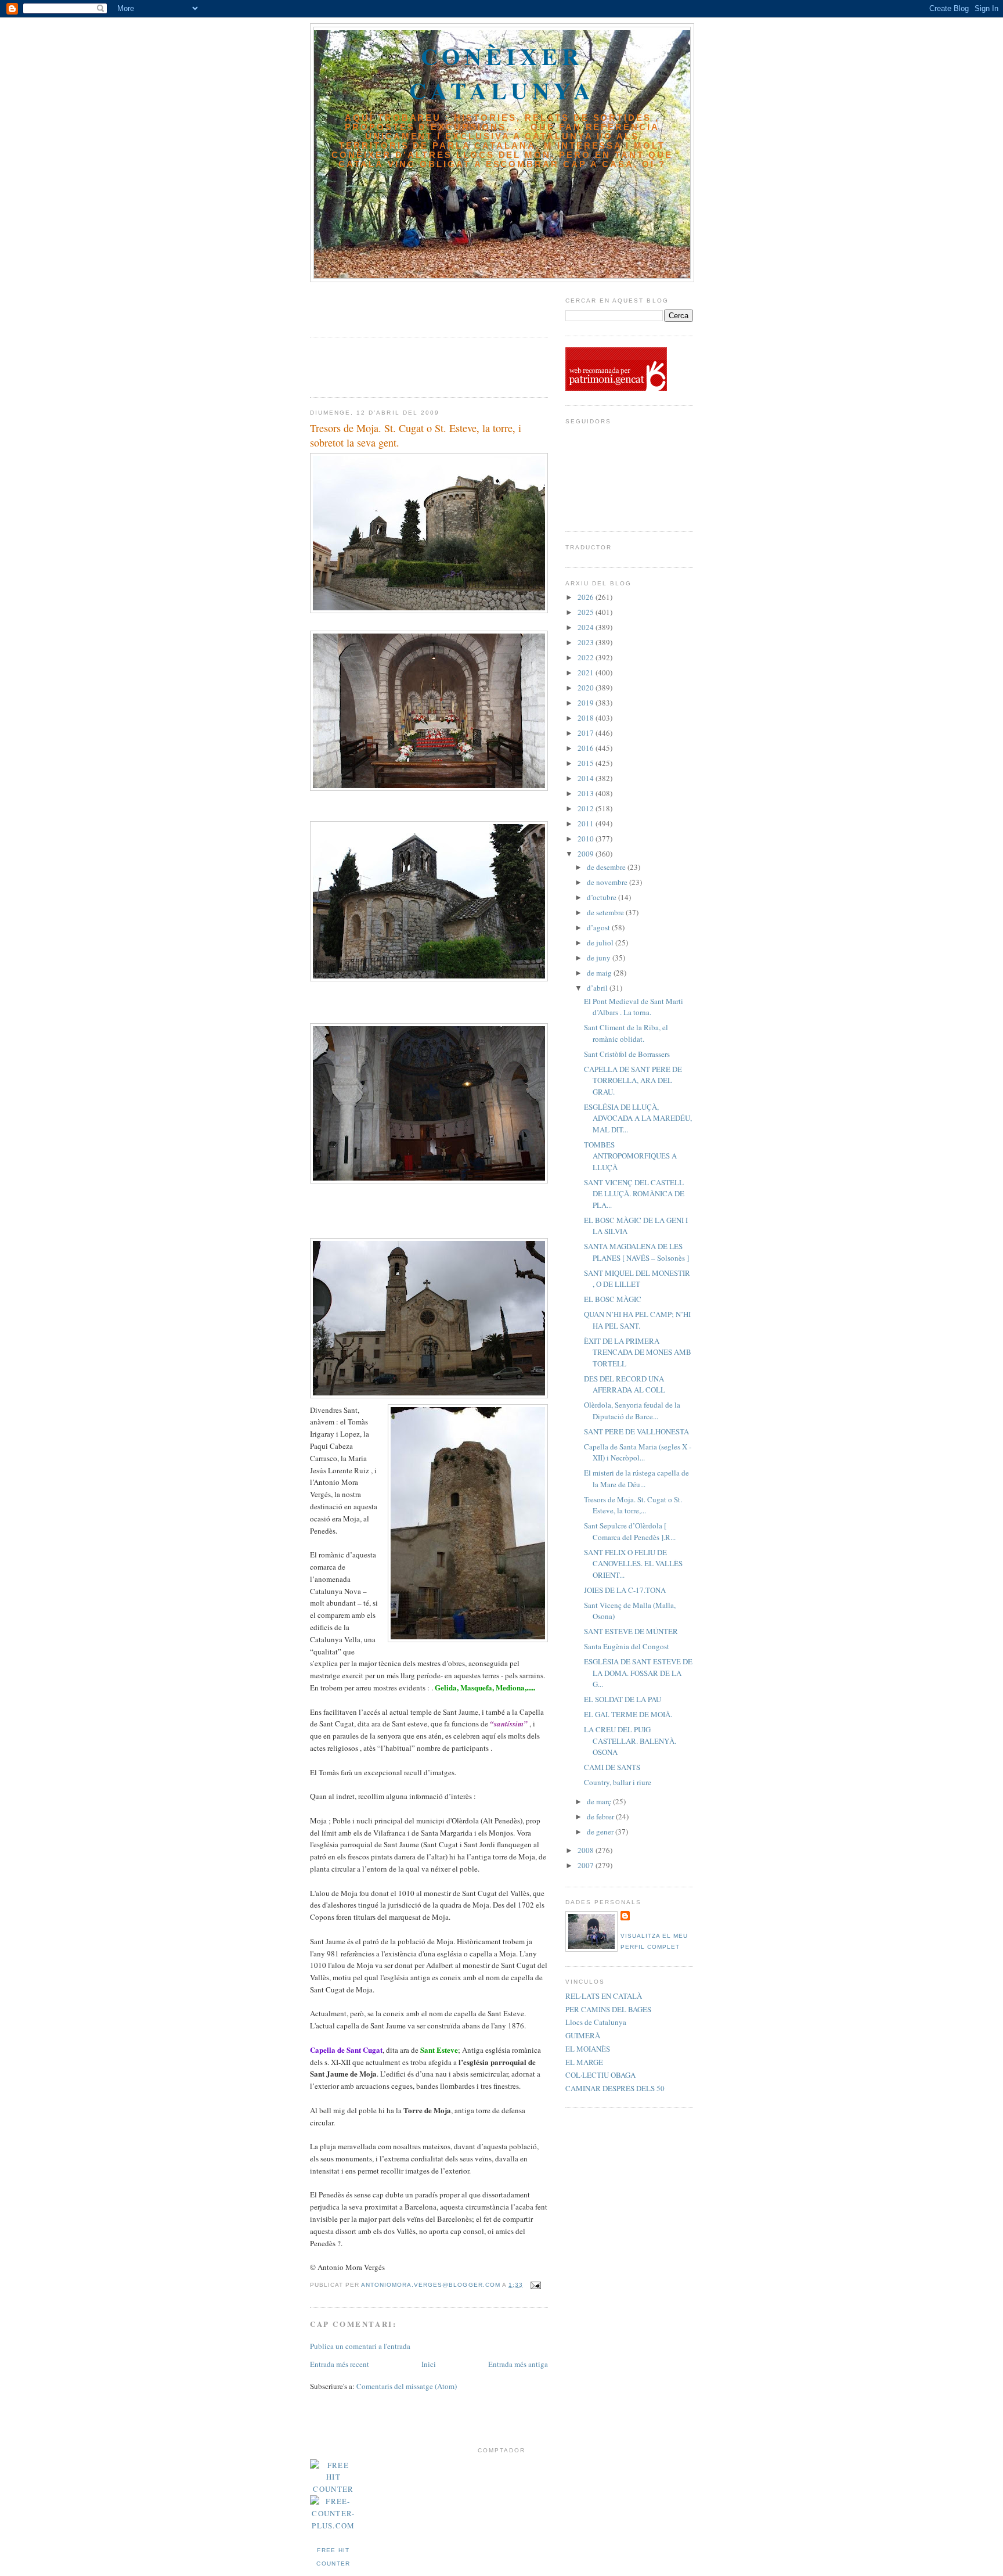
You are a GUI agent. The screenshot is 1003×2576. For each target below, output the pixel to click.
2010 (587, 839)
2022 (587, 657)
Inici (429, 2364)
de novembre (608, 882)
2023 (587, 642)
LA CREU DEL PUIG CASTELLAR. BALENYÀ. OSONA (630, 1741)
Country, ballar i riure (618, 1782)
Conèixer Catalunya (502, 73)
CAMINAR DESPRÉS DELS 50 (615, 2088)
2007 (587, 1865)
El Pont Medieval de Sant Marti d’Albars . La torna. (634, 1007)
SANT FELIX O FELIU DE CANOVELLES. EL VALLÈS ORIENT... (633, 1564)
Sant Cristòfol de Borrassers (627, 1054)
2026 (587, 597)
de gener (601, 1832)
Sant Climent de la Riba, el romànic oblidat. (626, 1033)
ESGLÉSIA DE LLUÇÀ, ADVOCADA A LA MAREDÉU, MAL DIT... (638, 1118)
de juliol (601, 942)
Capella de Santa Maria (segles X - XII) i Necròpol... (638, 1452)
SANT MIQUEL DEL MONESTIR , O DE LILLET (637, 1279)
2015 (587, 763)
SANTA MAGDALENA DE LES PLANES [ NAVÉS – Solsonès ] (636, 1252)
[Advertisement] (378, 305)
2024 (587, 627)
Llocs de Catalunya (596, 2022)
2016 (587, 748)
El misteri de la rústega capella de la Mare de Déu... (636, 1478)
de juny (600, 958)
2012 (587, 808)
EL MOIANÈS (588, 2049)
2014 (587, 778)
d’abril (598, 988)
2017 (587, 733)
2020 (587, 688)
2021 (587, 672)
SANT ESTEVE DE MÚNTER (631, 1631)
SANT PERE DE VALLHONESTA (636, 1431)
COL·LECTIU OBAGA (600, 2075)
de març (600, 1801)
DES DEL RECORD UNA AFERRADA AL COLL (625, 1384)
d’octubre (602, 897)
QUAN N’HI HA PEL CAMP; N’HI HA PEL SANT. (637, 1320)
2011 (587, 823)
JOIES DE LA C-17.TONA (625, 1590)
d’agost (599, 927)
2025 (587, 612)
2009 (587, 854)
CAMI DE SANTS (612, 1767)
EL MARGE (584, 2062)
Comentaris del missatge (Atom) (407, 2386)
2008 (587, 1850)
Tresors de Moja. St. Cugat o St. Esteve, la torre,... (633, 1505)
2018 (587, 718)
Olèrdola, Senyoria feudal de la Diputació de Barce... (632, 1411)
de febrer (601, 1816)
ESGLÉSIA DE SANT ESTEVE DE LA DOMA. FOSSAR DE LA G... (638, 1673)
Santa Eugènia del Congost (627, 1646)
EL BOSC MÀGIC (613, 1299)
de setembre (606, 912)
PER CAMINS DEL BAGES (608, 2009)
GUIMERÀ (583, 2035)
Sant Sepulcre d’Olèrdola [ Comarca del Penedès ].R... (630, 1531)
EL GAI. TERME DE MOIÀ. (628, 1714)
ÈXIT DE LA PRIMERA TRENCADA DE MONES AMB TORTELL (638, 1352)
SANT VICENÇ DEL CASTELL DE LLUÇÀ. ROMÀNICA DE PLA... (634, 1194)
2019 (587, 703)
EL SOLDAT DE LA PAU (623, 1699)
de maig (600, 973)
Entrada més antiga (518, 2364)
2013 (587, 793)
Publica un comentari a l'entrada (360, 2346)
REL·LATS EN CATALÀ (604, 1996)
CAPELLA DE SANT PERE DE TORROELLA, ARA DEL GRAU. (633, 1080)
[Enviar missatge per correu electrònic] (535, 2285)
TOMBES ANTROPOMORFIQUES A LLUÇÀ (630, 1156)
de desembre (607, 867)
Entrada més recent (340, 2364)
